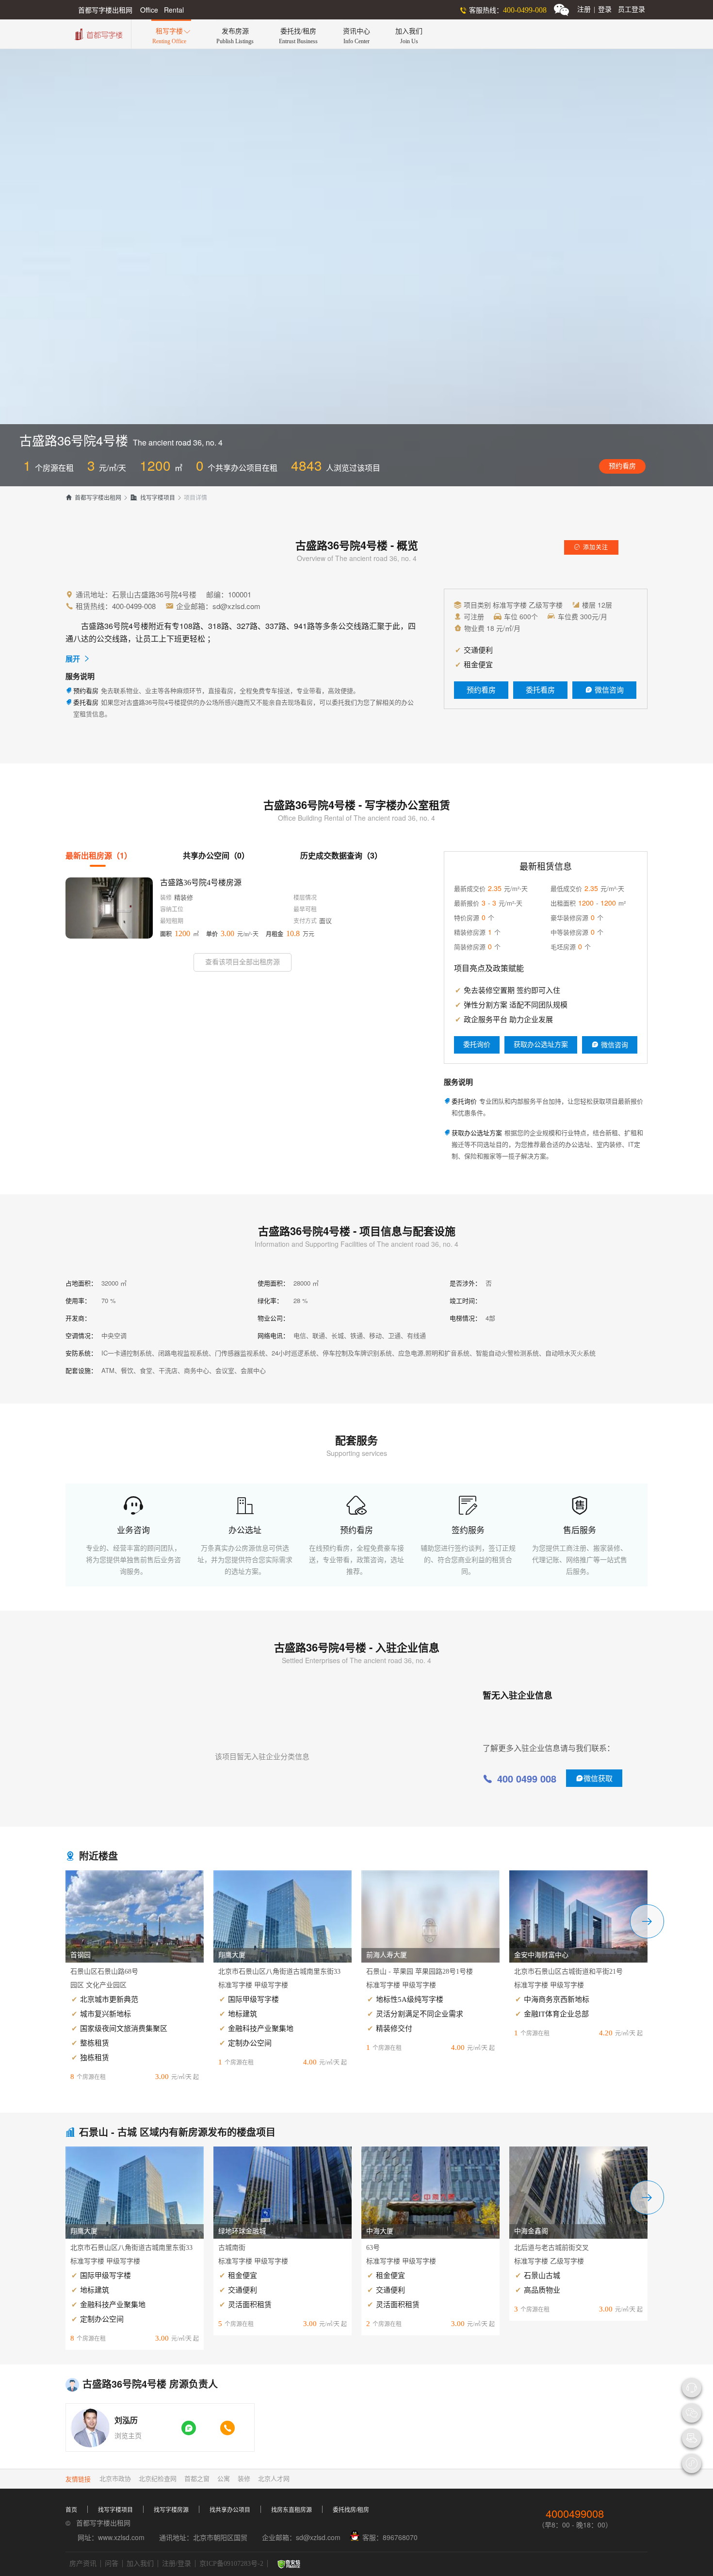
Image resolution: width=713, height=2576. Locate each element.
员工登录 (632, 9)
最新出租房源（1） (99, 855)
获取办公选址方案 (541, 1045)
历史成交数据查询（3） (341, 855)
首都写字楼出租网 (93, 498)
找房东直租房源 (292, 2510)
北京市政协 (115, 2479)
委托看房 (540, 690)
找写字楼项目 (153, 498)
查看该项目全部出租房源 (243, 962)
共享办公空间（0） (216, 855)
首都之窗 (197, 2479)
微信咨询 (604, 690)
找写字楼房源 (171, 2510)
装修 (244, 2479)
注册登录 (594, 9)
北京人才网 (274, 2479)
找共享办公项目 (230, 2510)
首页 (71, 2510)
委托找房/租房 (351, 2510)
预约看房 (622, 466)
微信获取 (594, 1778)
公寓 (224, 2479)
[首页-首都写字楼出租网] (97, 33)
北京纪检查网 (158, 2479)
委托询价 (477, 1045)
